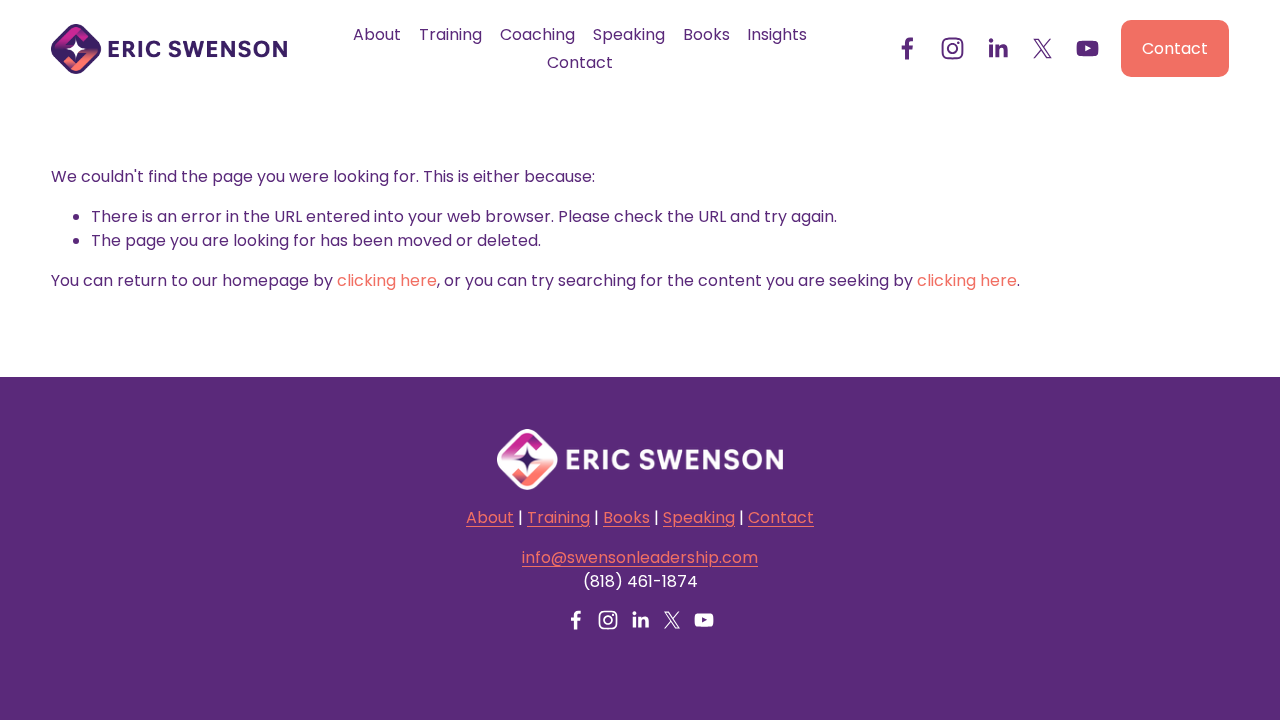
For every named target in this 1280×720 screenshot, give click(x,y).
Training (450, 34)
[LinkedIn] (997, 48)
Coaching (537, 34)
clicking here (387, 280)
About (377, 34)
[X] (1042, 48)
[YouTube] (1087, 48)
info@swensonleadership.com (640, 557)
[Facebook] (907, 48)
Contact (580, 62)
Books (706, 34)
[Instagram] (952, 48)
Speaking (629, 34)
